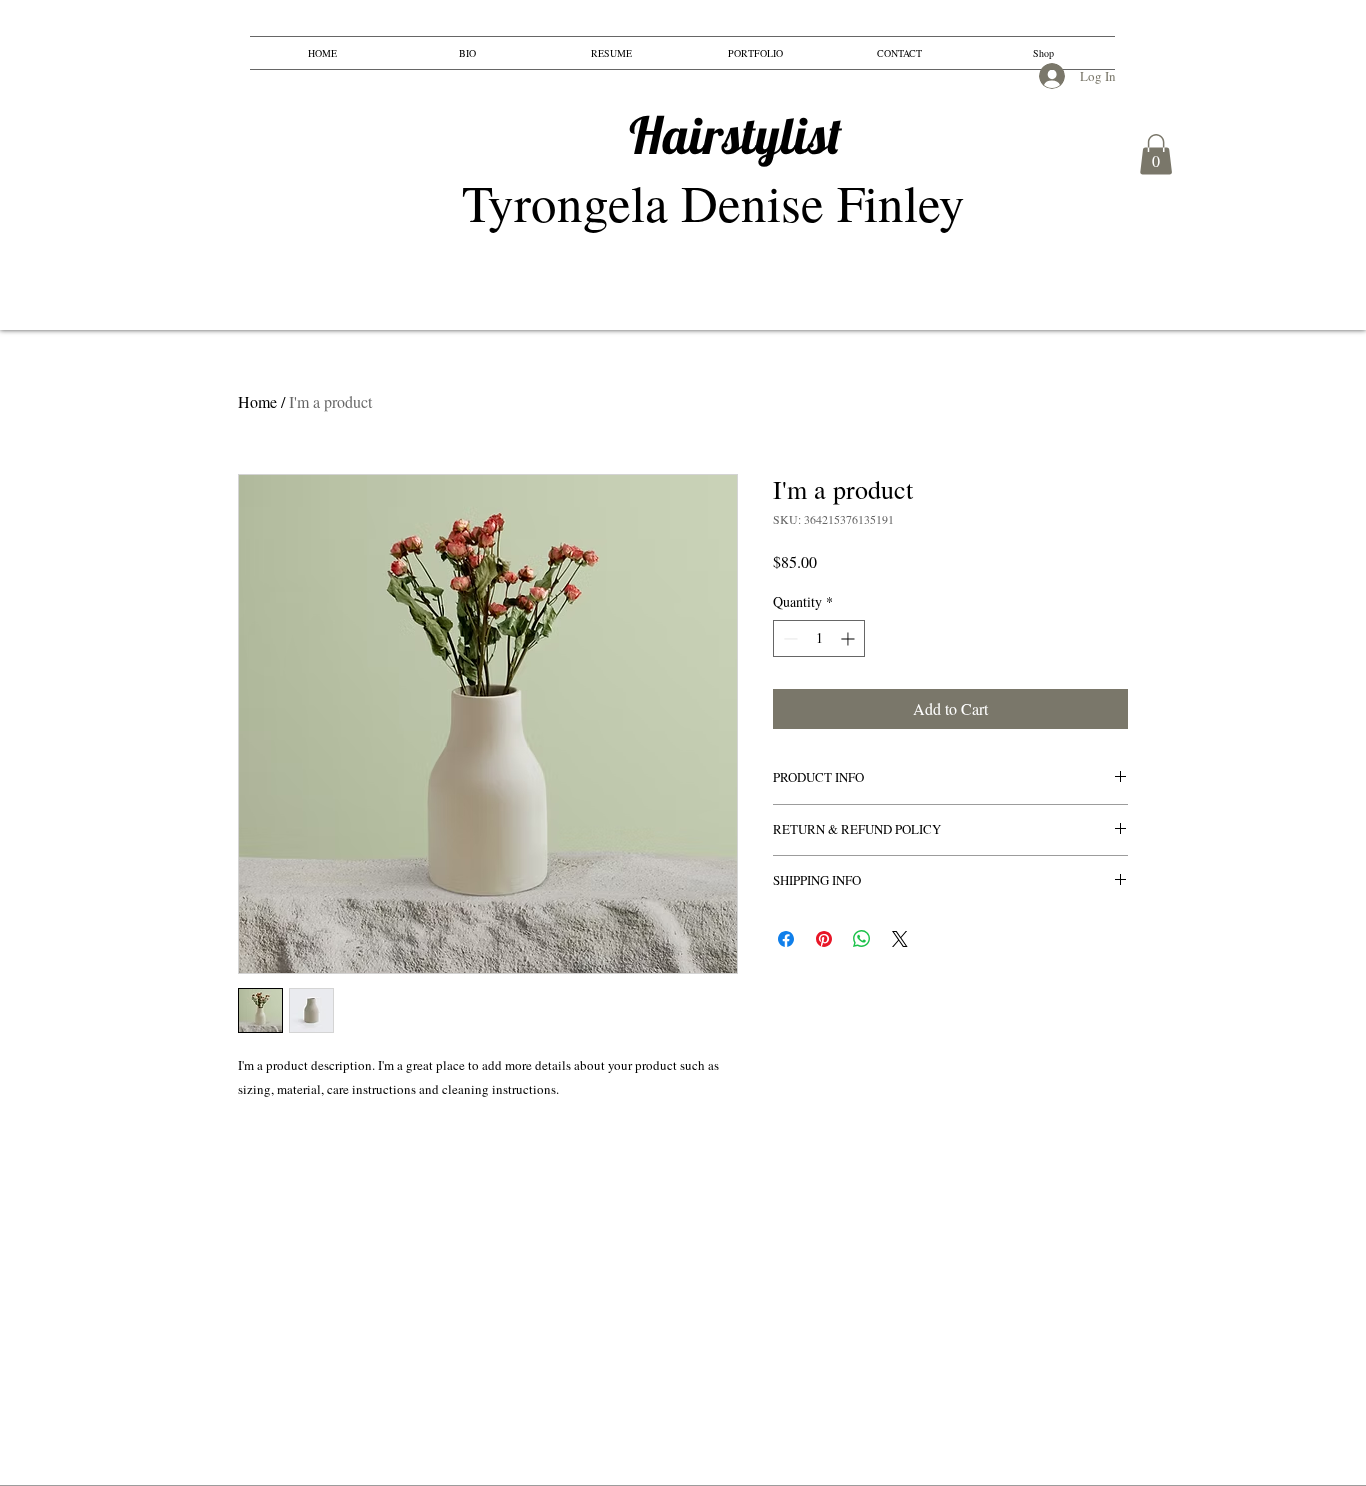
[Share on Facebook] (786, 939)
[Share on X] (900, 939)
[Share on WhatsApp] (862, 939)
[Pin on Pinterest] (824, 939)
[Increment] (849, 638)
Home (257, 401)
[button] (1156, 154)
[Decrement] (788, 638)
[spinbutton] (819, 638)
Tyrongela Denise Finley (653, 169)
